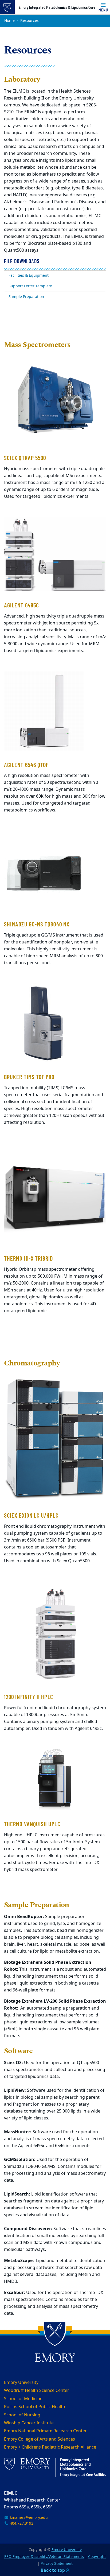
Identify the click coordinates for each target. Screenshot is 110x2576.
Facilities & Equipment (29, 276)
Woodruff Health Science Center (37, 2391)
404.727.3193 (21, 2523)
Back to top (53, 2570)
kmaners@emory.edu (28, 2518)
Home (9, 21)
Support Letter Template (30, 286)
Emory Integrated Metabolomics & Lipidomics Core (57, 7)
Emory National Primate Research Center (45, 2431)
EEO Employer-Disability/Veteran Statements (44, 2557)
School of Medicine (23, 2399)
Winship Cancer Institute (29, 2423)
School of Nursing (22, 2415)
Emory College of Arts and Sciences (40, 2439)
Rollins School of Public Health (35, 2407)
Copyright (97, 2557)
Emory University (21, 2383)
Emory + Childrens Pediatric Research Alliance (50, 2447)
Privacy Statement (57, 2564)
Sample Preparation (26, 297)
